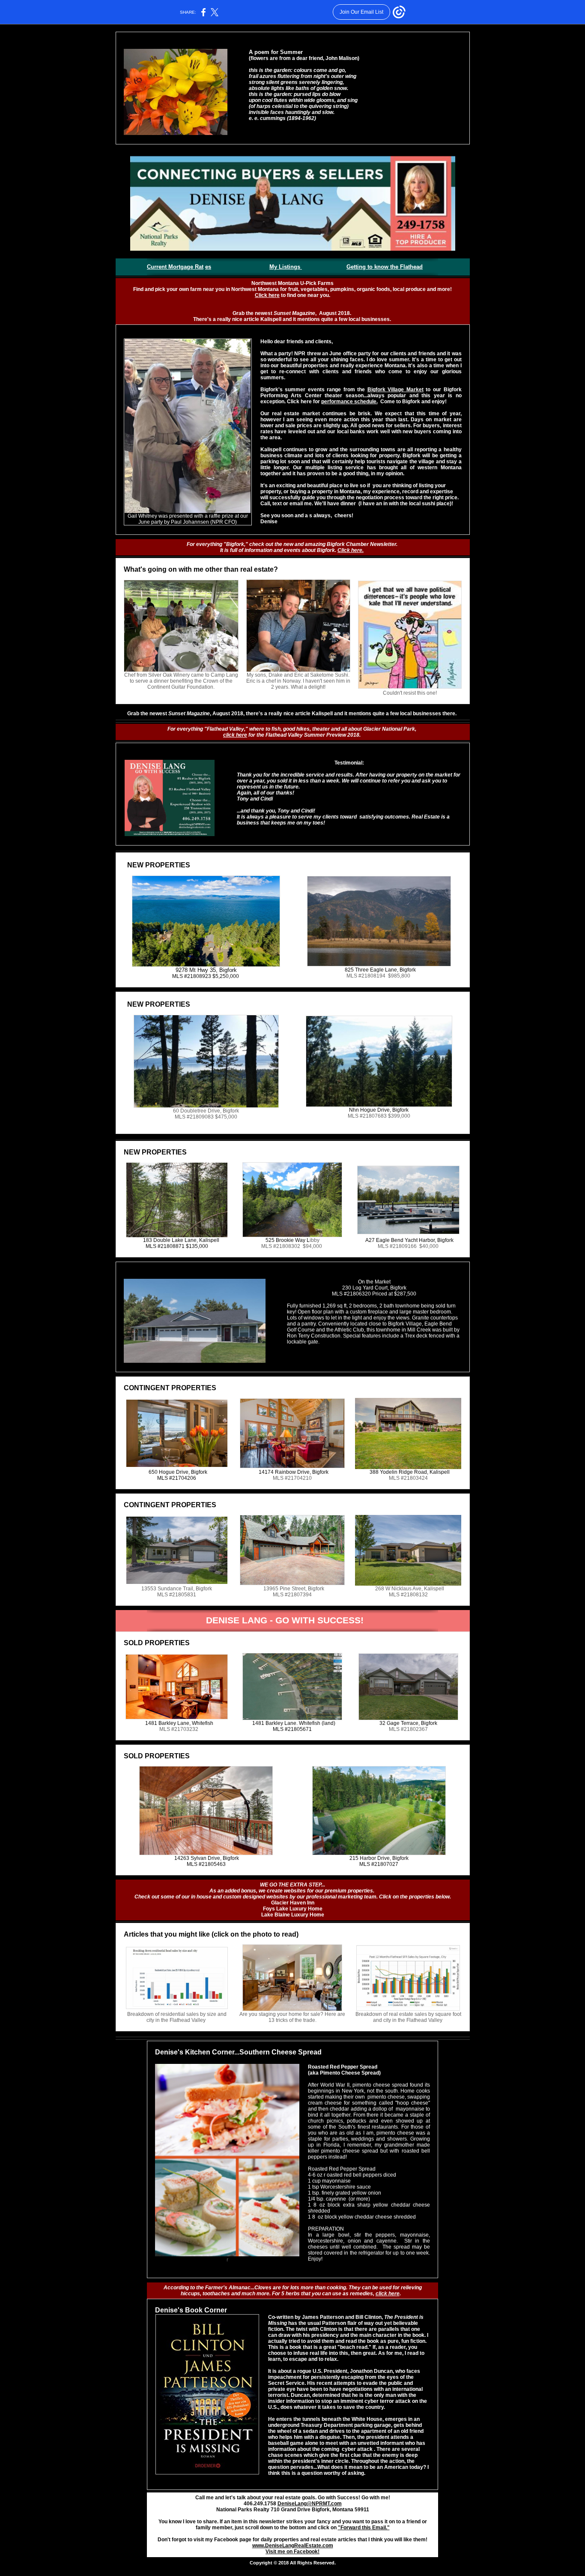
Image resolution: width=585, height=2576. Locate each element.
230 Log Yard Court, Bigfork (374, 1288)
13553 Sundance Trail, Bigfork (177, 1589)
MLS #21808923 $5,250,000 (206, 976)
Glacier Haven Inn (293, 1903)
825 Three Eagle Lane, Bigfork (380, 970)
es (208, 267)
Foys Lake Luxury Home (293, 1909)
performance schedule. (349, 402)
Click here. (351, 550)
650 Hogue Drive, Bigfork (178, 1472)
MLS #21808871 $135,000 (177, 1246)
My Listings (286, 267)
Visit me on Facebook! (292, 2552)
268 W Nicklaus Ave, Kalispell (410, 1589)
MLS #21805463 (206, 1864)
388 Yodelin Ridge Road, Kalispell (410, 1472)
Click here (267, 295)
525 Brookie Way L (288, 1240)
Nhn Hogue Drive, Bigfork (379, 1110)
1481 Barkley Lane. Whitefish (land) (294, 1723)
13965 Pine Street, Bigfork (294, 1589)
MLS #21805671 (292, 1729)
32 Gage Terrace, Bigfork (408, 1723)
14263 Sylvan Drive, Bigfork (207, 1858)
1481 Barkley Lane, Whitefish (179, 1723)
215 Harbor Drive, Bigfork (379, 1858)
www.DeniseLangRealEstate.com (293, 2546)
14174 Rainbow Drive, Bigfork (294, 1472)
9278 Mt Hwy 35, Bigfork (206, 970)
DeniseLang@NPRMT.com (310, 2504)
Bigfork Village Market (395, 390)
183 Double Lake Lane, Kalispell (181, 1240)
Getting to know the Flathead (385, 267)
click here (235, 735)
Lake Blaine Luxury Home (293, 1915)
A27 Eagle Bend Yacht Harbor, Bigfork (409, 1240)
